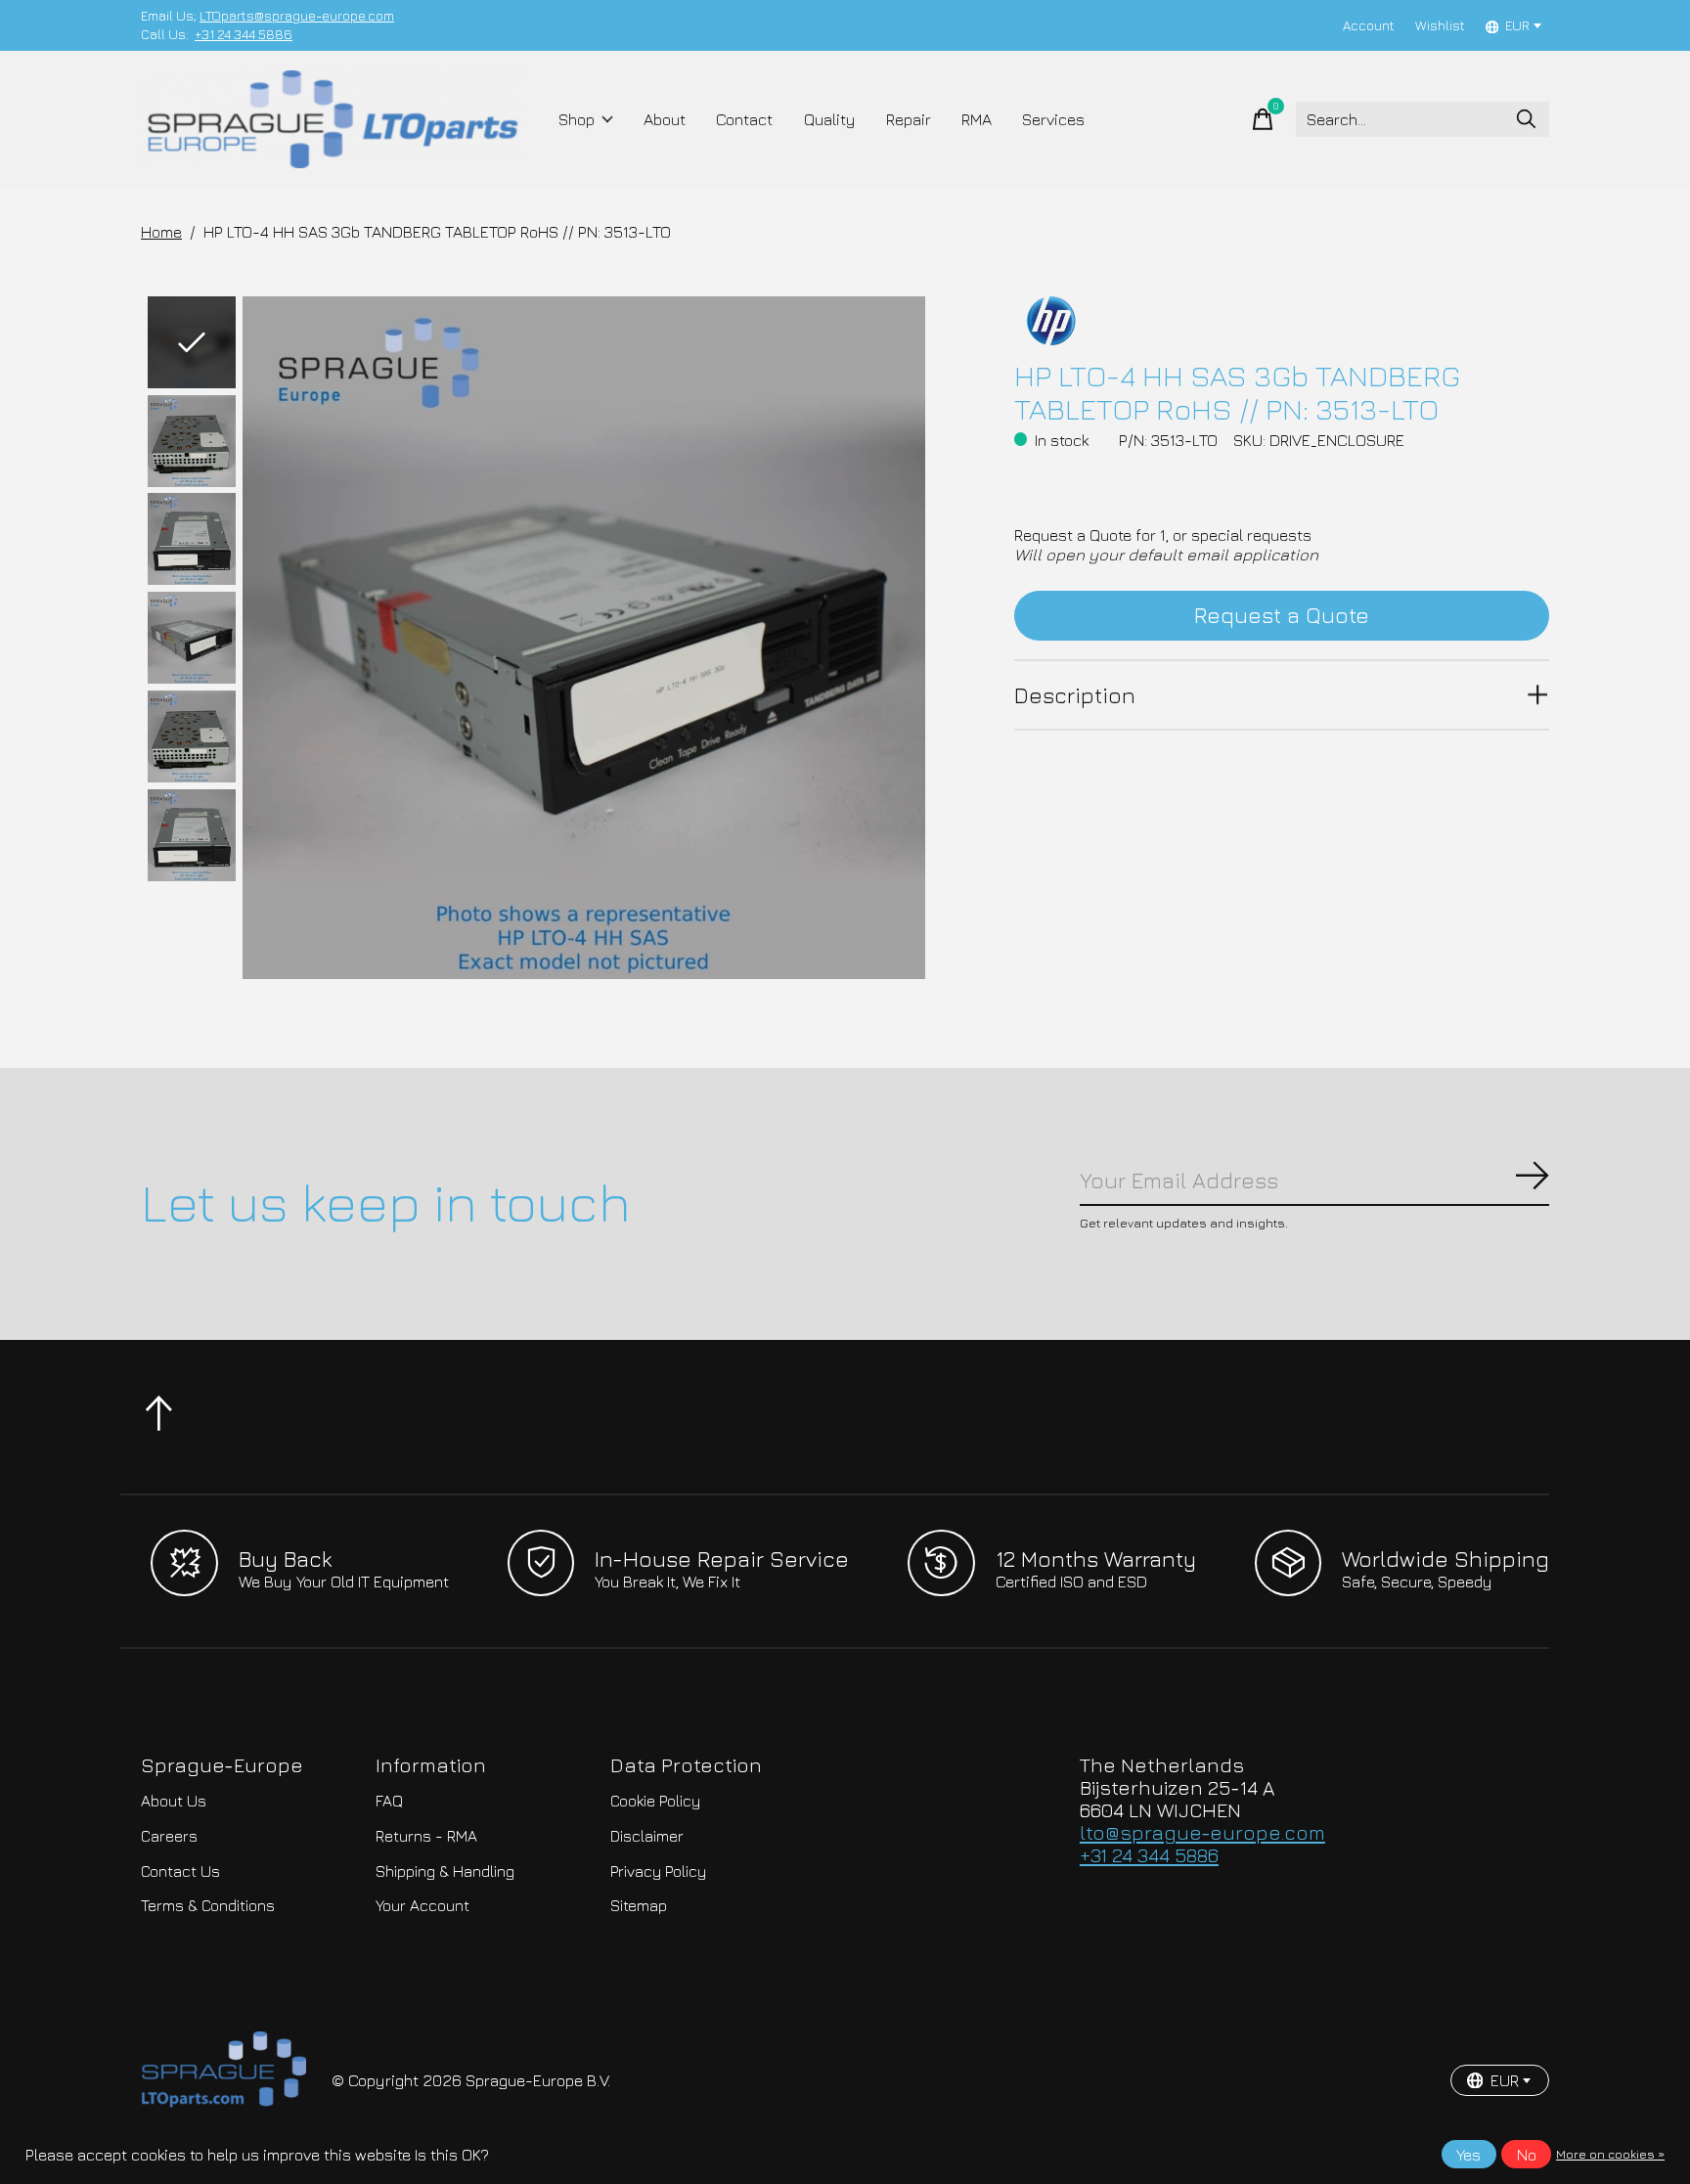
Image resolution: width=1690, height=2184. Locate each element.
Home (161, 232)
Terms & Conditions (208, 1905)
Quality (830, 119)
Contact (744, 119)
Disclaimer (647, 1836)
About (665, 119)
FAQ (389, 1801)
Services (1053, 119)
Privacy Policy (658, 1871)
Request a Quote (1282, 615)
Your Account (422, 1905)
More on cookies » (1610, 2154)
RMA (977, 119)
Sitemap (639, 1905)
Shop (577, 119)
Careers (169, 1836)
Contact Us (180, 1871)
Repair (909, 119)
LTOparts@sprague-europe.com (297, 16)
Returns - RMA (426, 1836)
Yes (1468, 2155)
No (1527, 2155)
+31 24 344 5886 (244, 34)
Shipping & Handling (445, 1871)
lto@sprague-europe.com (1202, 1832)
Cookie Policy (655, 1801)
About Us (174, 1801)
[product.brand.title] (1282, 321)
